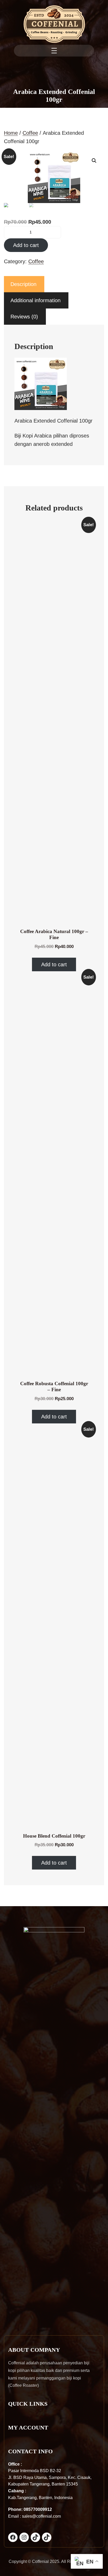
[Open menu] (54, 51)
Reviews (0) (24, 317)
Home (11, 133)
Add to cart (26, 245)
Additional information (36, 300)
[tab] (23, 284)
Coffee (30, 133)
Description (23, 284)
